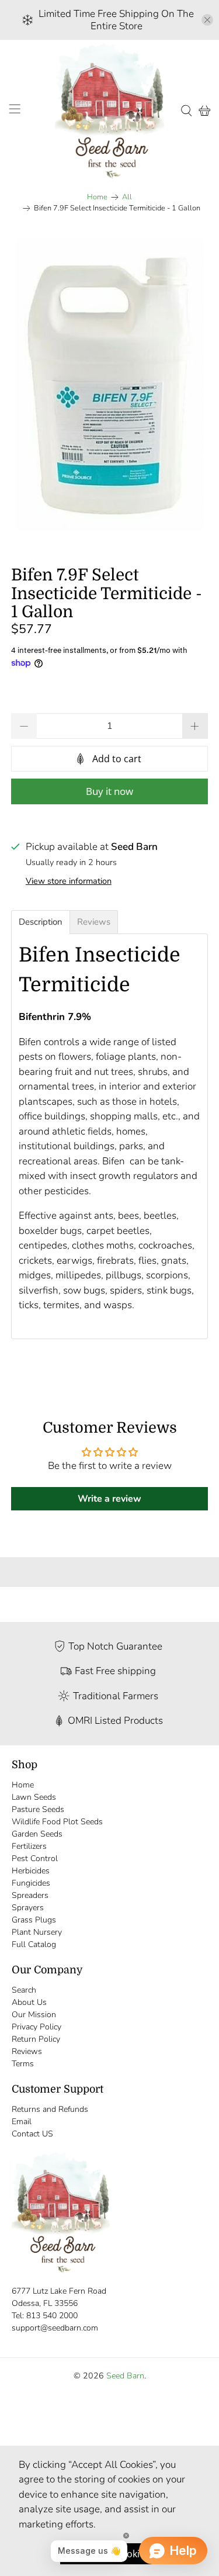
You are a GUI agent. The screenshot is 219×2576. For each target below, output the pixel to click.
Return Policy (36, 2039)
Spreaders (30, 1895)
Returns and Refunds (50, 2109)
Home (97, 197)
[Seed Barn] (110, 111)
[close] (207, 20)
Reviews (27, 2051)
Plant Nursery (37, 1932)
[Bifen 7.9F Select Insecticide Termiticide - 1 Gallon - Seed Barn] (109, 385)
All (127, 197)
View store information (69, 881)
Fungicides (31, 1883)
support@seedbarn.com (55, 2328)
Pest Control (35, 1858)
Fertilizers (29, 1846)
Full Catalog (34, 1944)
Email (22, 2122)
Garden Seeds (37, 1834)
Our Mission (34, 2015)
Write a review (109, 1499)
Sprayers (28, 1908)
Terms (23, 2064)
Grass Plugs (34, 1920)
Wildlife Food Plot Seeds (57, 1822)
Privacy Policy (36, 2027)
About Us (29, 2002)
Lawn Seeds (34, 1797)
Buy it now (109, 791)
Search (24, 1990)
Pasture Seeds (38, 1809)
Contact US (32, 2134)
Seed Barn (125, 2376)
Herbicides (31, 1871)
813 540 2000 (52, 2316)
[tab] (41, 922)
